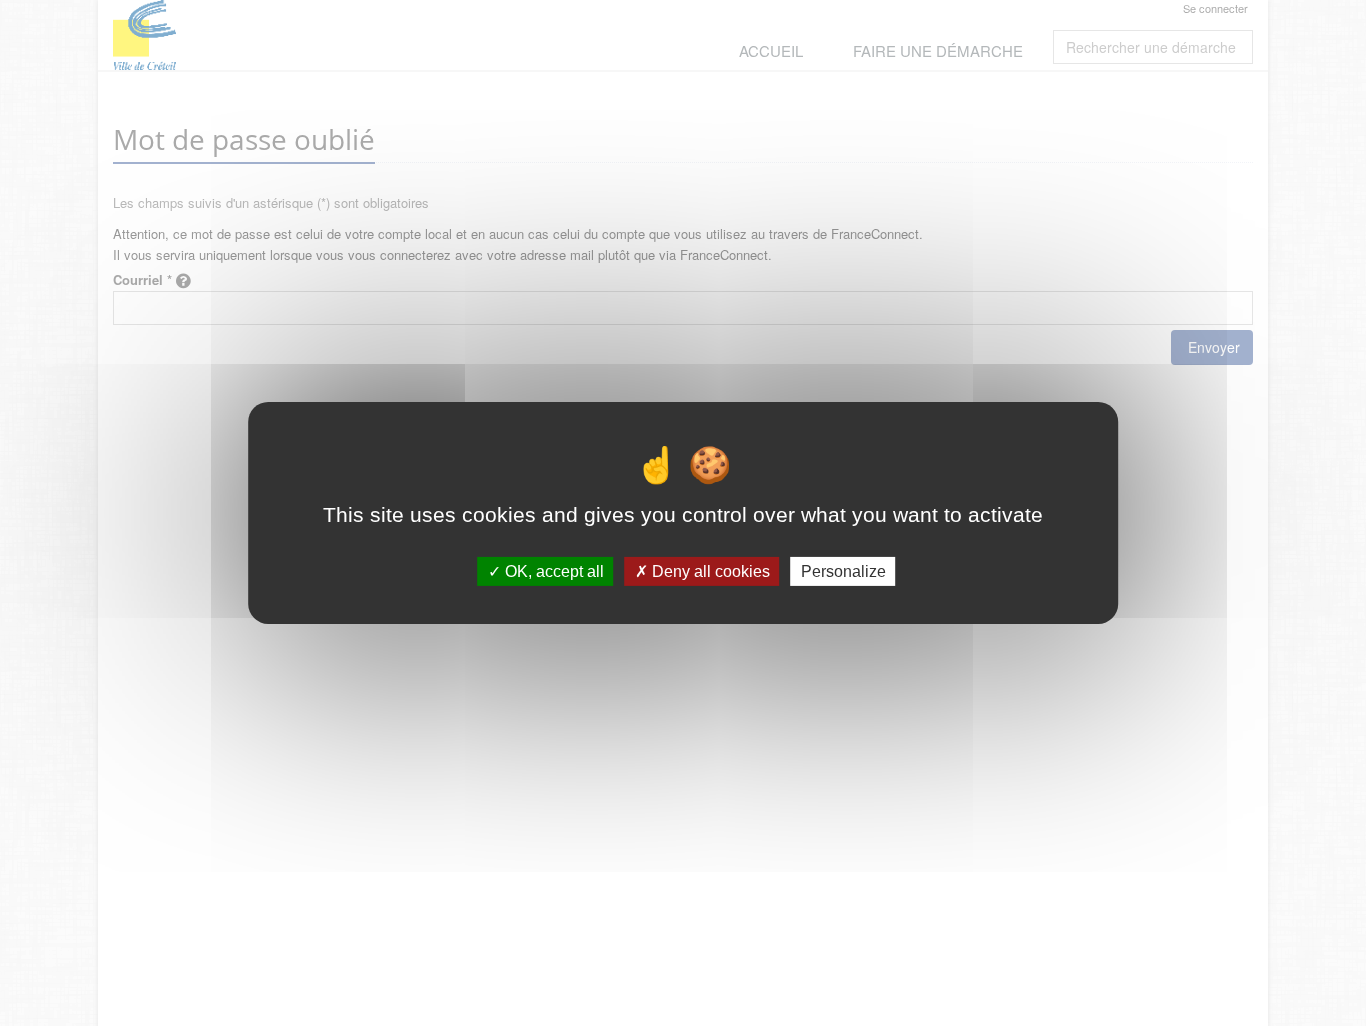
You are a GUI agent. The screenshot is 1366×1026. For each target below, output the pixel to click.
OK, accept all (552, 571)
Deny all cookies (709, 571)
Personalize (843, 571)
